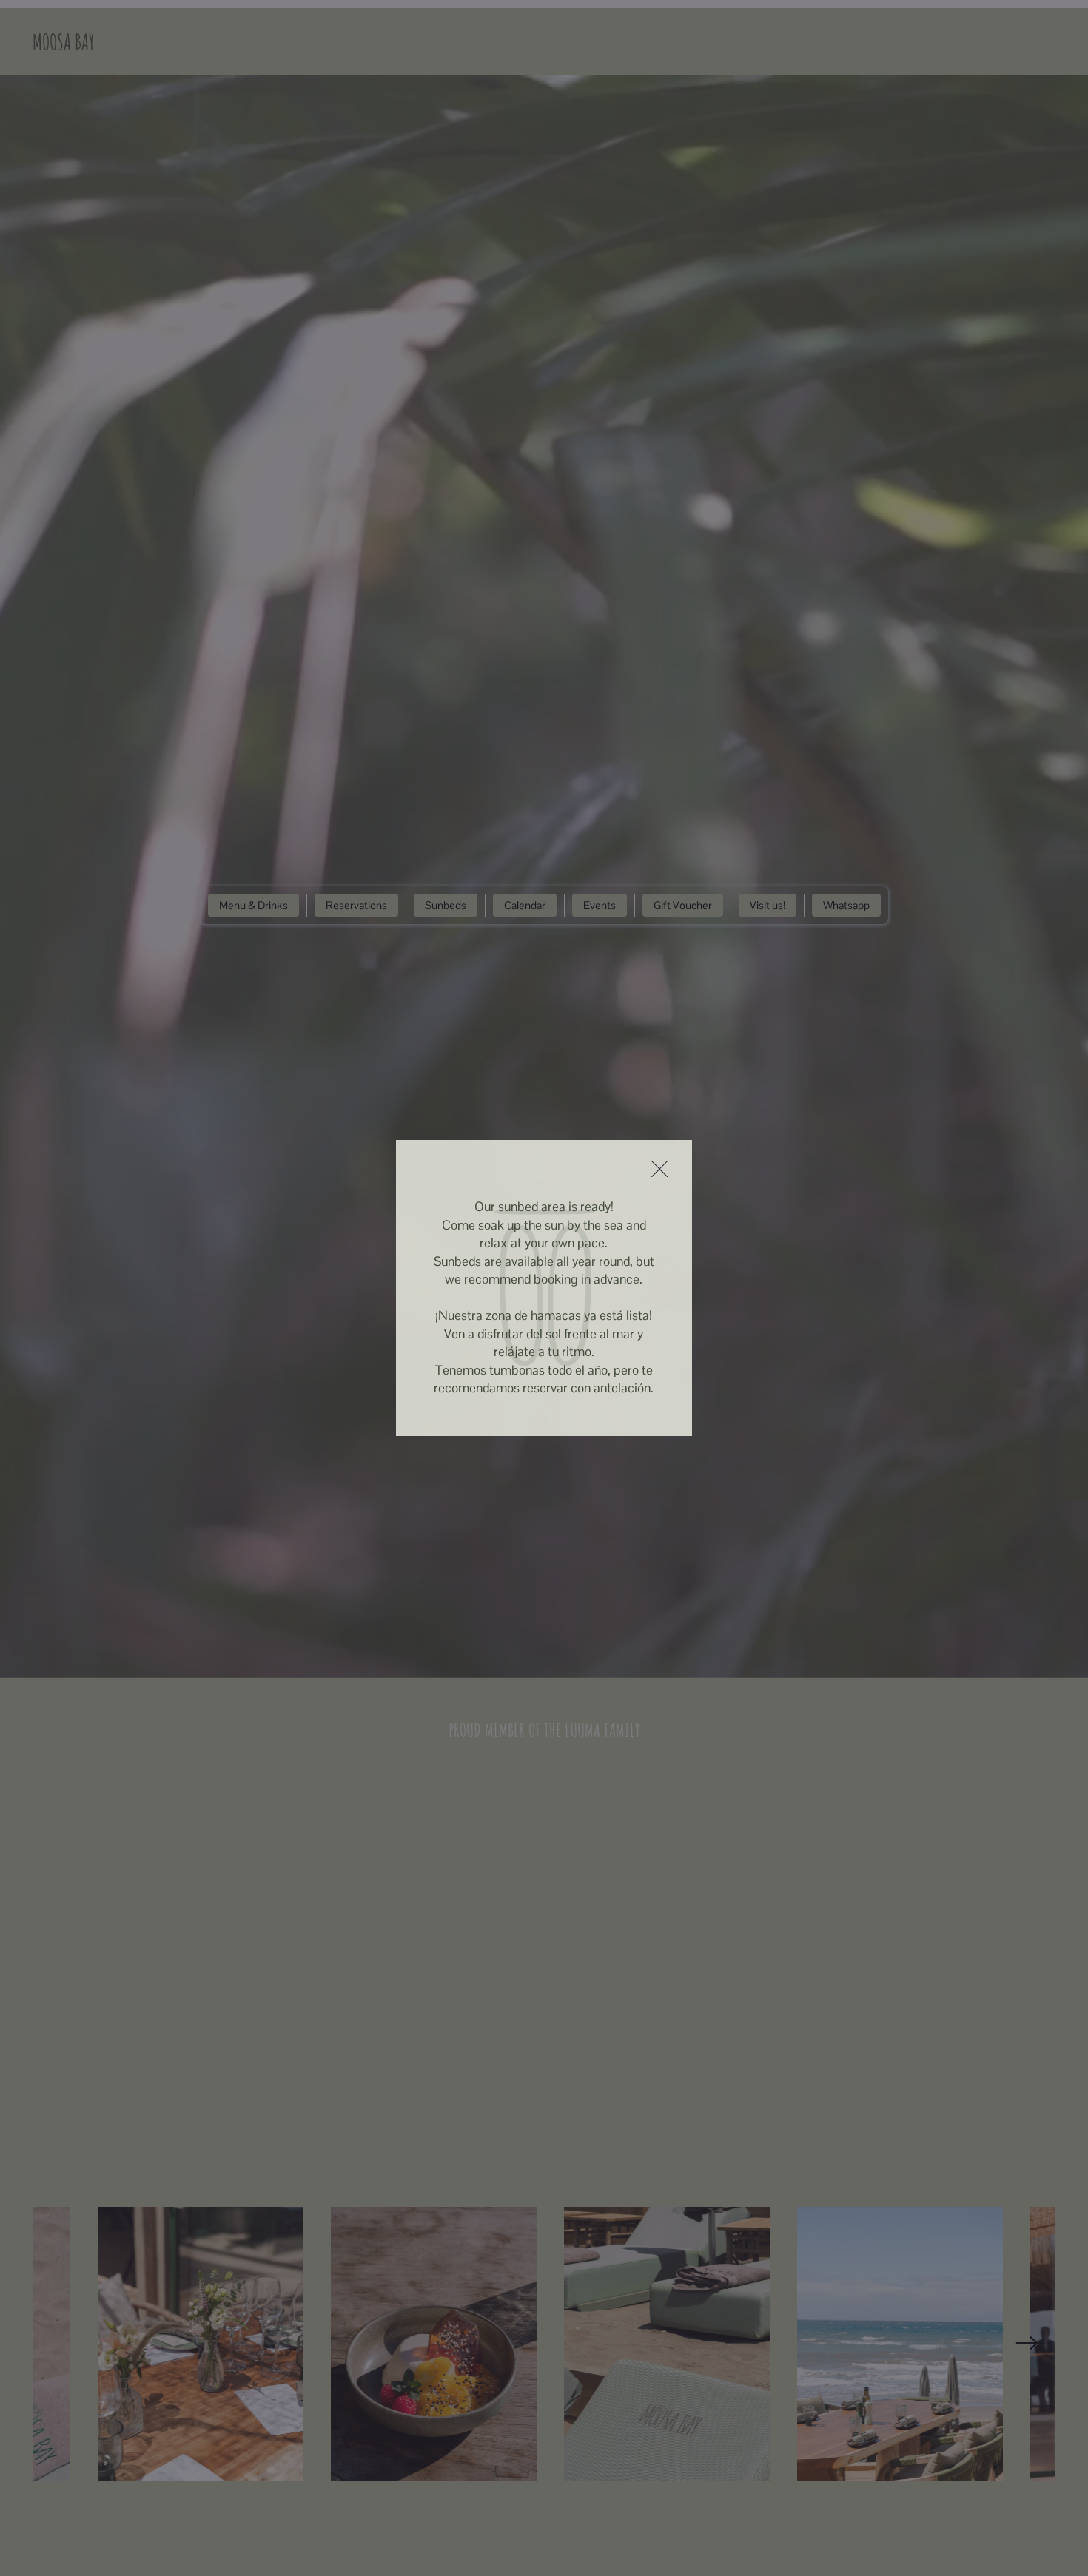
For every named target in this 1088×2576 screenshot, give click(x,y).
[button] (659, 1170)
